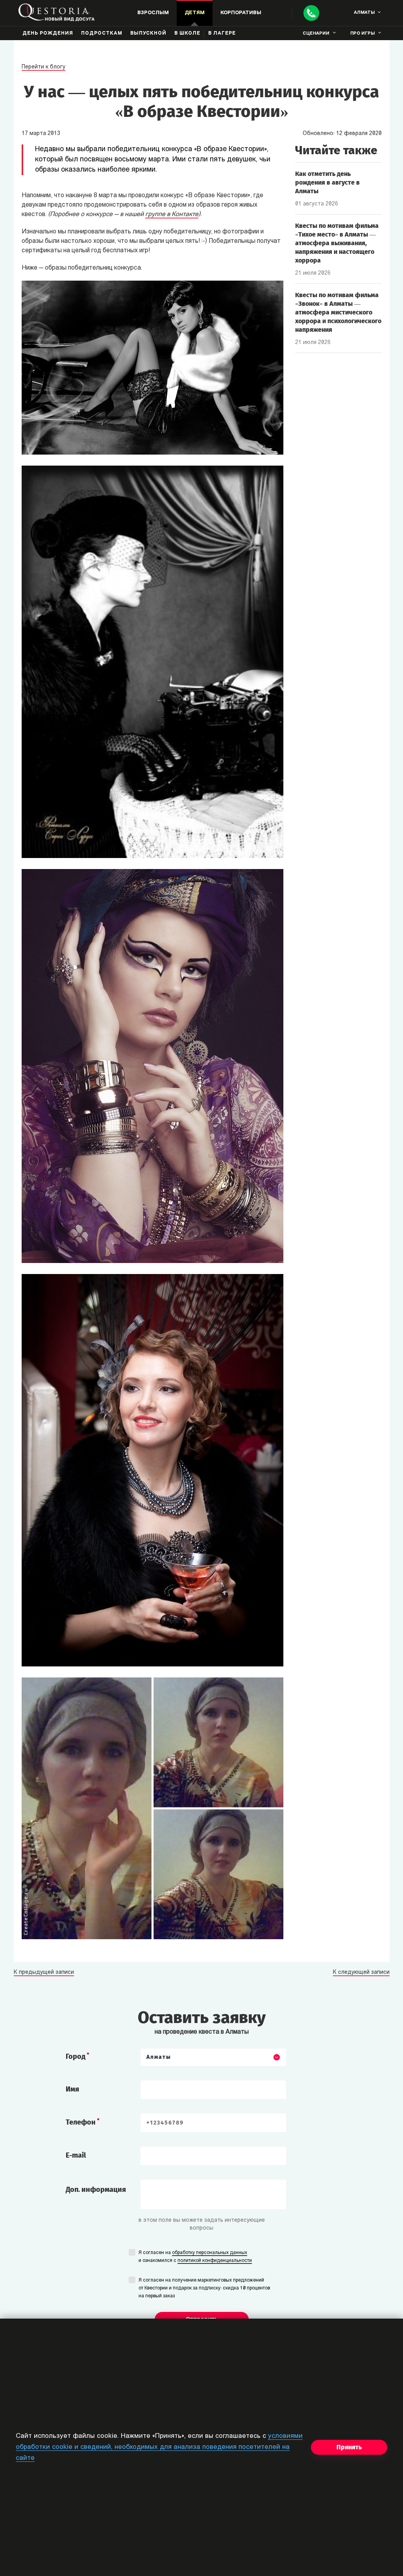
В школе (187, 33)
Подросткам (102, 33)
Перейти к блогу (43, 67)
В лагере (222, 33)
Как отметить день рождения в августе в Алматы (327, 182)
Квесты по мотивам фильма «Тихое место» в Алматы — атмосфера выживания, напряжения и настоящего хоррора (337, 243)
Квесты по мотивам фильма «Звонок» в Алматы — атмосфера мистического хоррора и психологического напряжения (338, 312)
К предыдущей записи (44, 1973)
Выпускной (148, 33)
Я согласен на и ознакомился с (195, 2257)
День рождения (48, 33)
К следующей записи (361, 1973)
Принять (349, 2447)
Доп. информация (96, 2190)
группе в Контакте (172, 215)
